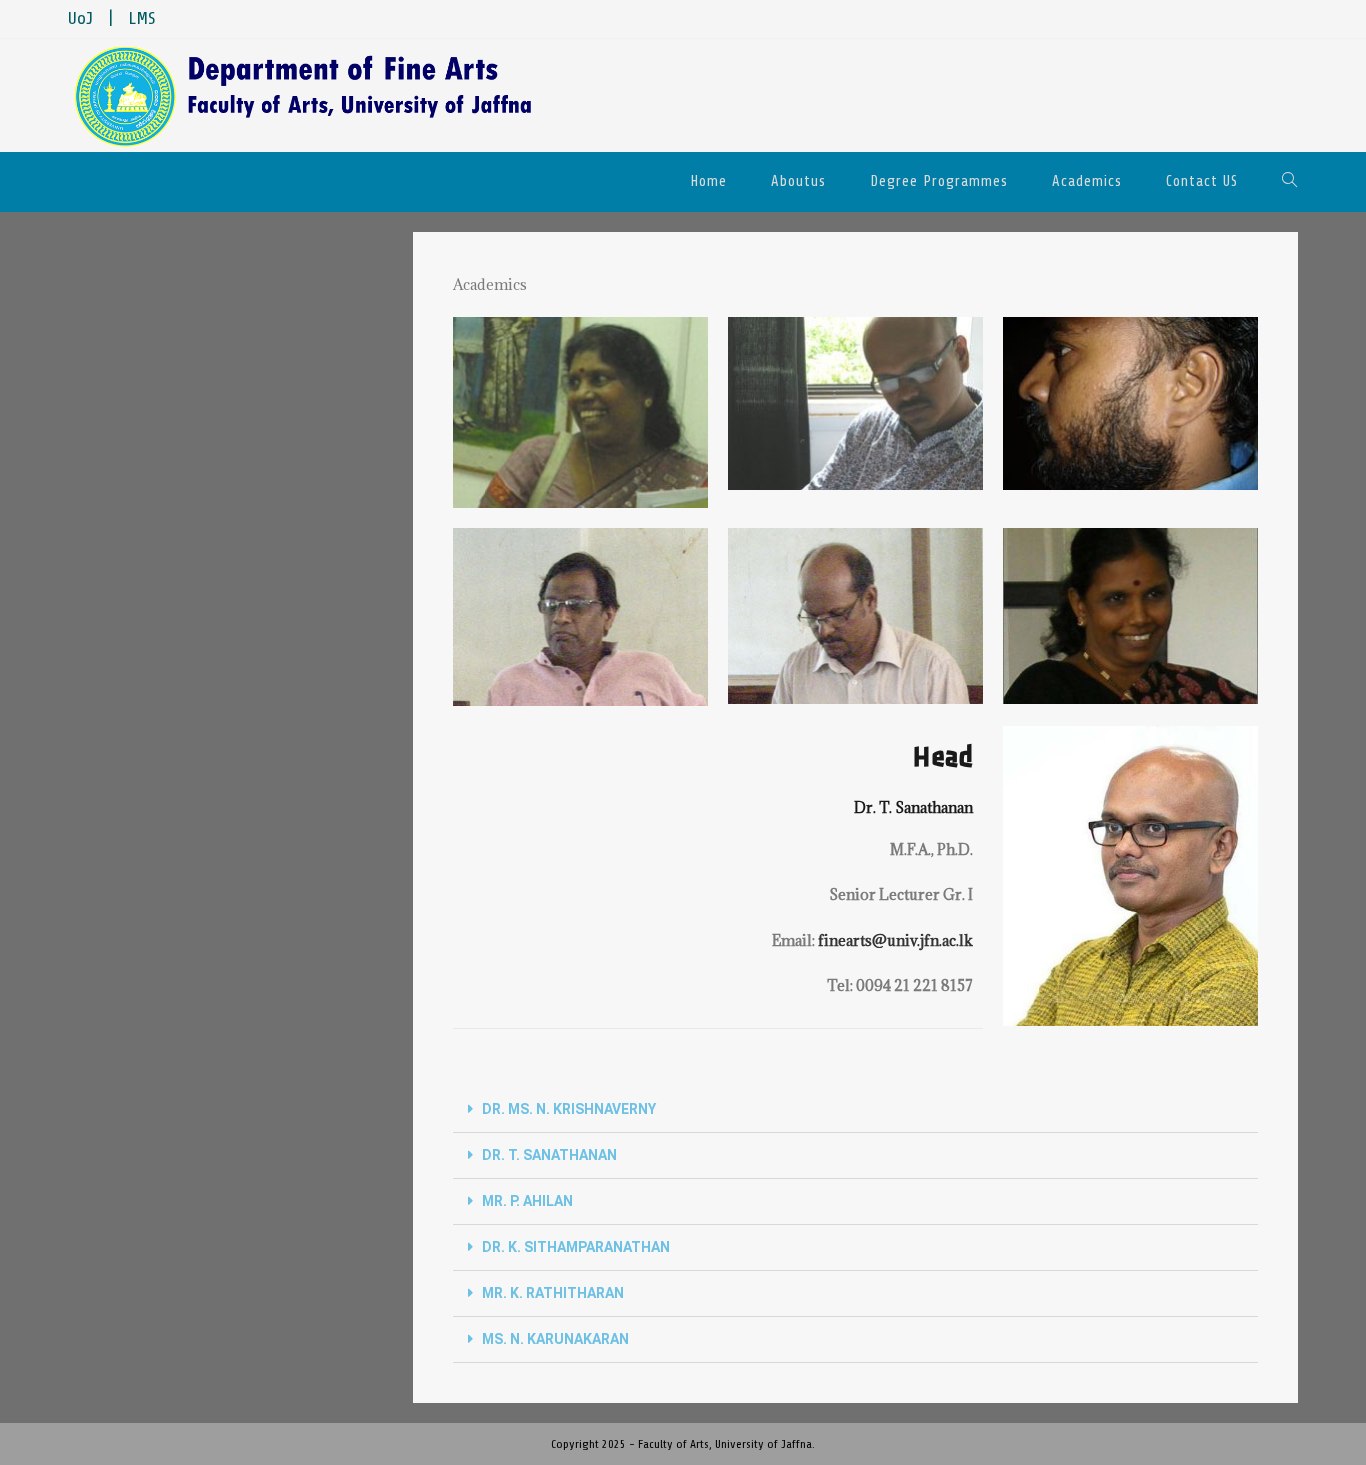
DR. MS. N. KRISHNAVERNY (569, 1109)
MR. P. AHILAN (527, 1201)
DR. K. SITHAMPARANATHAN (576, 1247)
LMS (142, 19)
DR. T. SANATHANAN (549, 1155)
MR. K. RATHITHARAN (553, 1293)
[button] (855, 1110)
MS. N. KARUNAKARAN (555, 1339)
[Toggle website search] (1290, 182)
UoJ (80, 19)
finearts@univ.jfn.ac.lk (895, 940)
